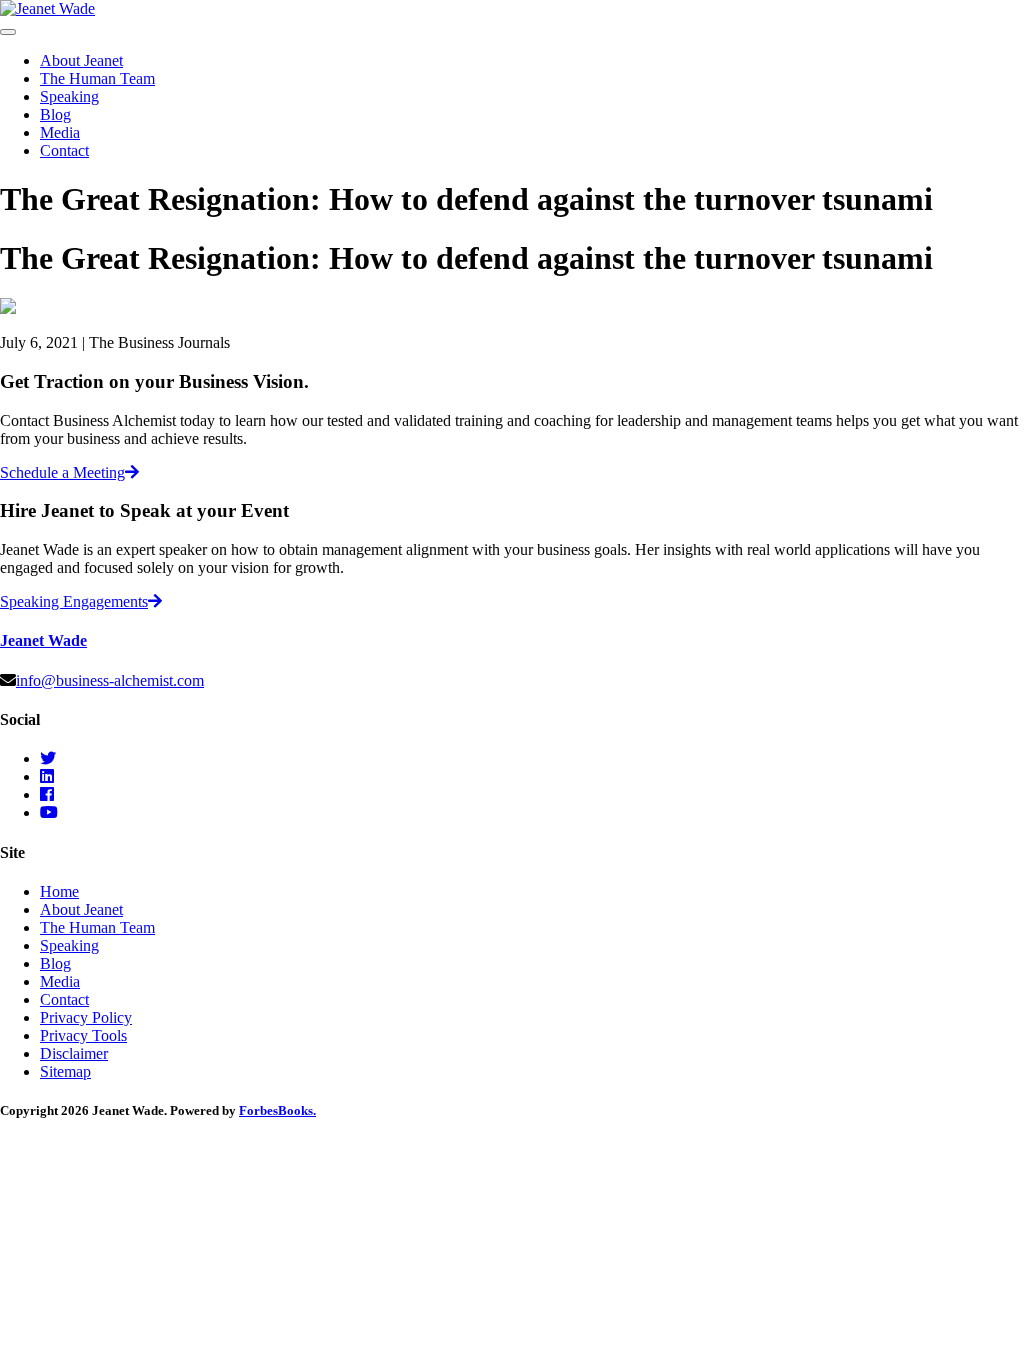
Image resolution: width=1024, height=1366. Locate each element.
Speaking (69, 96)
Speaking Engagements (74, 601)
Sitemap (65, 1071)
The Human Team (97, 78)
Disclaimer (74, 1053)
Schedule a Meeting (62, 472)
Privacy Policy (86, 1017)
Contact (64, 150)
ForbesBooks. (277, 1110)
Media (60, 132)
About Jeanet (81, 60)
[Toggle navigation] (8, 32)
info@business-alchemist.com (110, 680)
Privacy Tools (83, 1035)
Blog (55, 114)
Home (59, 891)
